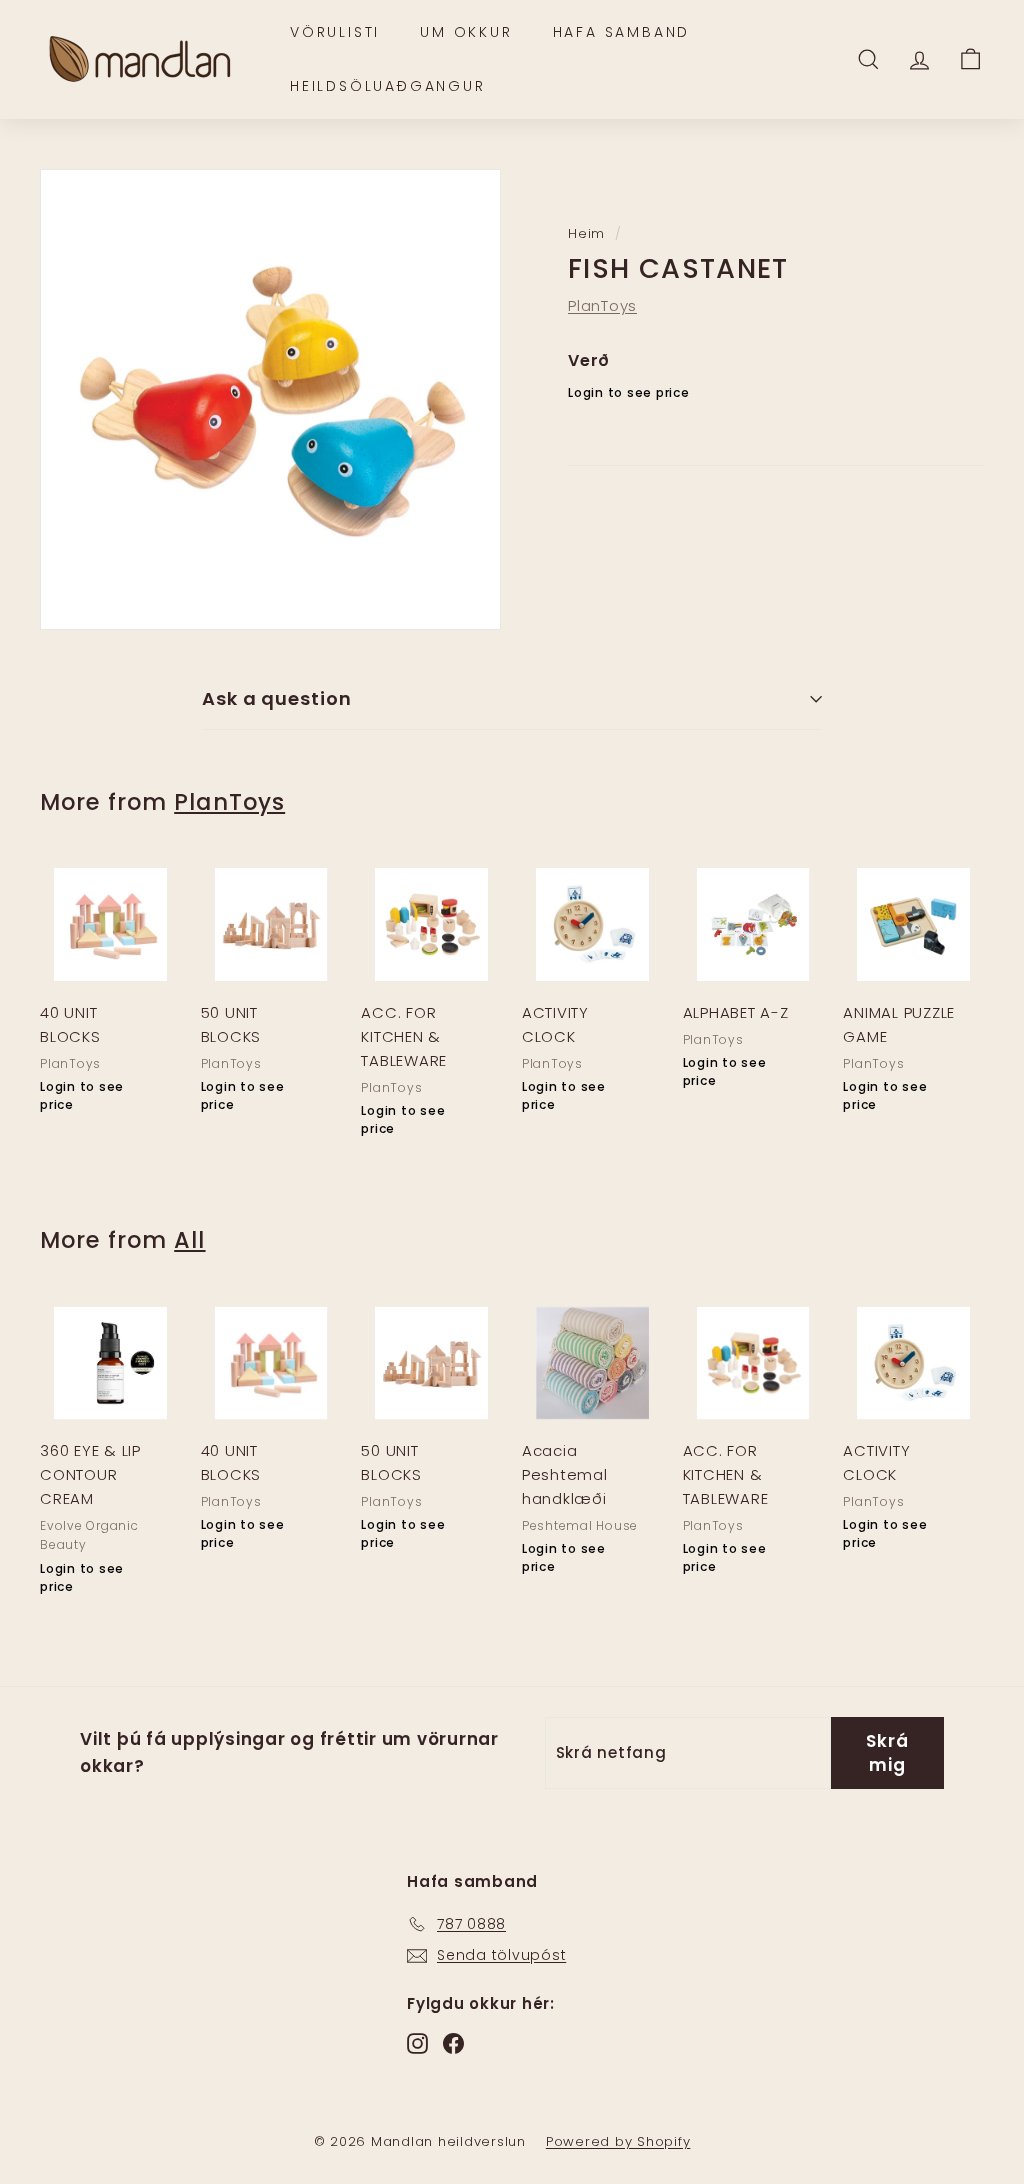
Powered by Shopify (618, 2141)
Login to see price (629, 392)
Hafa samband (622, 32)
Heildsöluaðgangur (388, 86)
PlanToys (602, 305)
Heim (586, 233)
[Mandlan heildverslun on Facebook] (453, 2042)
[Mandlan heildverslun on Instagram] (417, 2042)
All (189, 1240)
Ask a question (277, 698)
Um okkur (466, 32)
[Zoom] (270, 399)
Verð (589, 360)
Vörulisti (335, 32)
